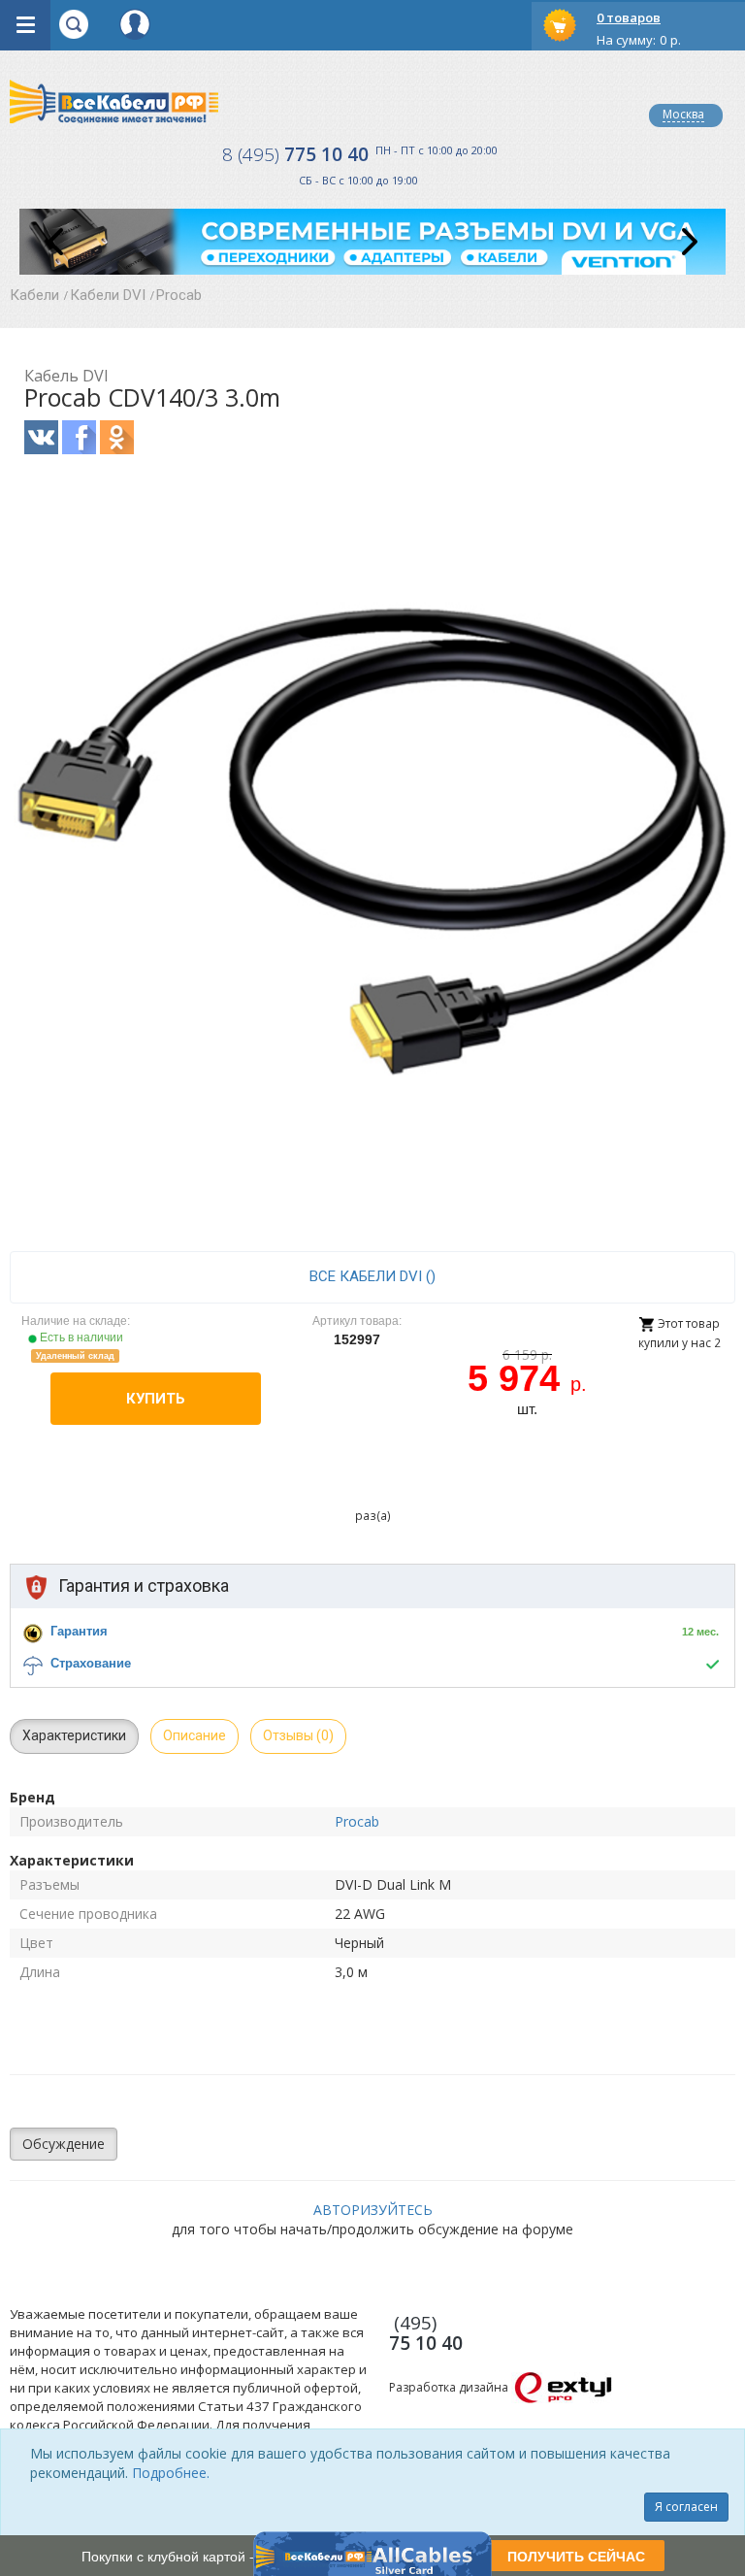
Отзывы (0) (298, 1735)
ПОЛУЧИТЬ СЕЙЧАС (576, 2556)
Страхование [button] (91, 1663)
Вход (135, 24)
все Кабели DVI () (372, 1276)
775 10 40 (295, 154)
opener (25, 25)
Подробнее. (171, 2473)
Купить (156, 1399)
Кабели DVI (108, 295)
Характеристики (74, 1735)
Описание (194, 1735)
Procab (179, 295)
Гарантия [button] (79, 1631)
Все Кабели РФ (114, 101)
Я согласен (686, 2507)
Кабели (34, 295)
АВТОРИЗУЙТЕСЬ (373, 2210)
